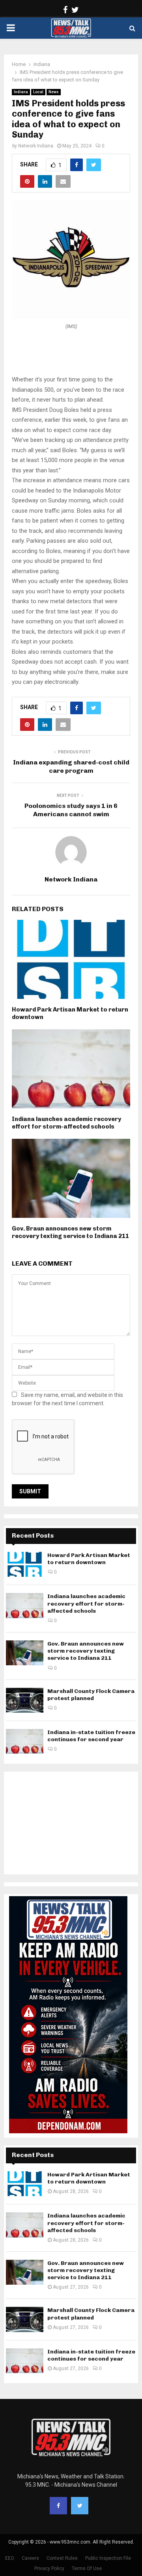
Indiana (21, 92)
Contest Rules (62, 2558)
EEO (10, 2558)
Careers (30, 2558)
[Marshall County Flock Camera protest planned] (25, 1700)
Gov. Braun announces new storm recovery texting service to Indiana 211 (70, 1232)
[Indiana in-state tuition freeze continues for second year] (25, 1741)
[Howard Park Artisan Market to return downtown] (25, 1564)
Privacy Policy (49, 2568)
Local (38, 92)
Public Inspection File (108, 2558)
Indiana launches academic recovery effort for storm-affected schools (66, 1123)
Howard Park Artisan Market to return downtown (89, 1559)
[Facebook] (58, 2506)
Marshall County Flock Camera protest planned (91, 1695)
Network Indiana (36, 146)
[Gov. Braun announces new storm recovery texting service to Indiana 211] (25, 1653)
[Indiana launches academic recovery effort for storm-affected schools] (25, 1605)
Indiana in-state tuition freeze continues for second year (91, 1736)
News (54, 92)
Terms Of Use (87, 2568)
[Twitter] (80, 2506)
